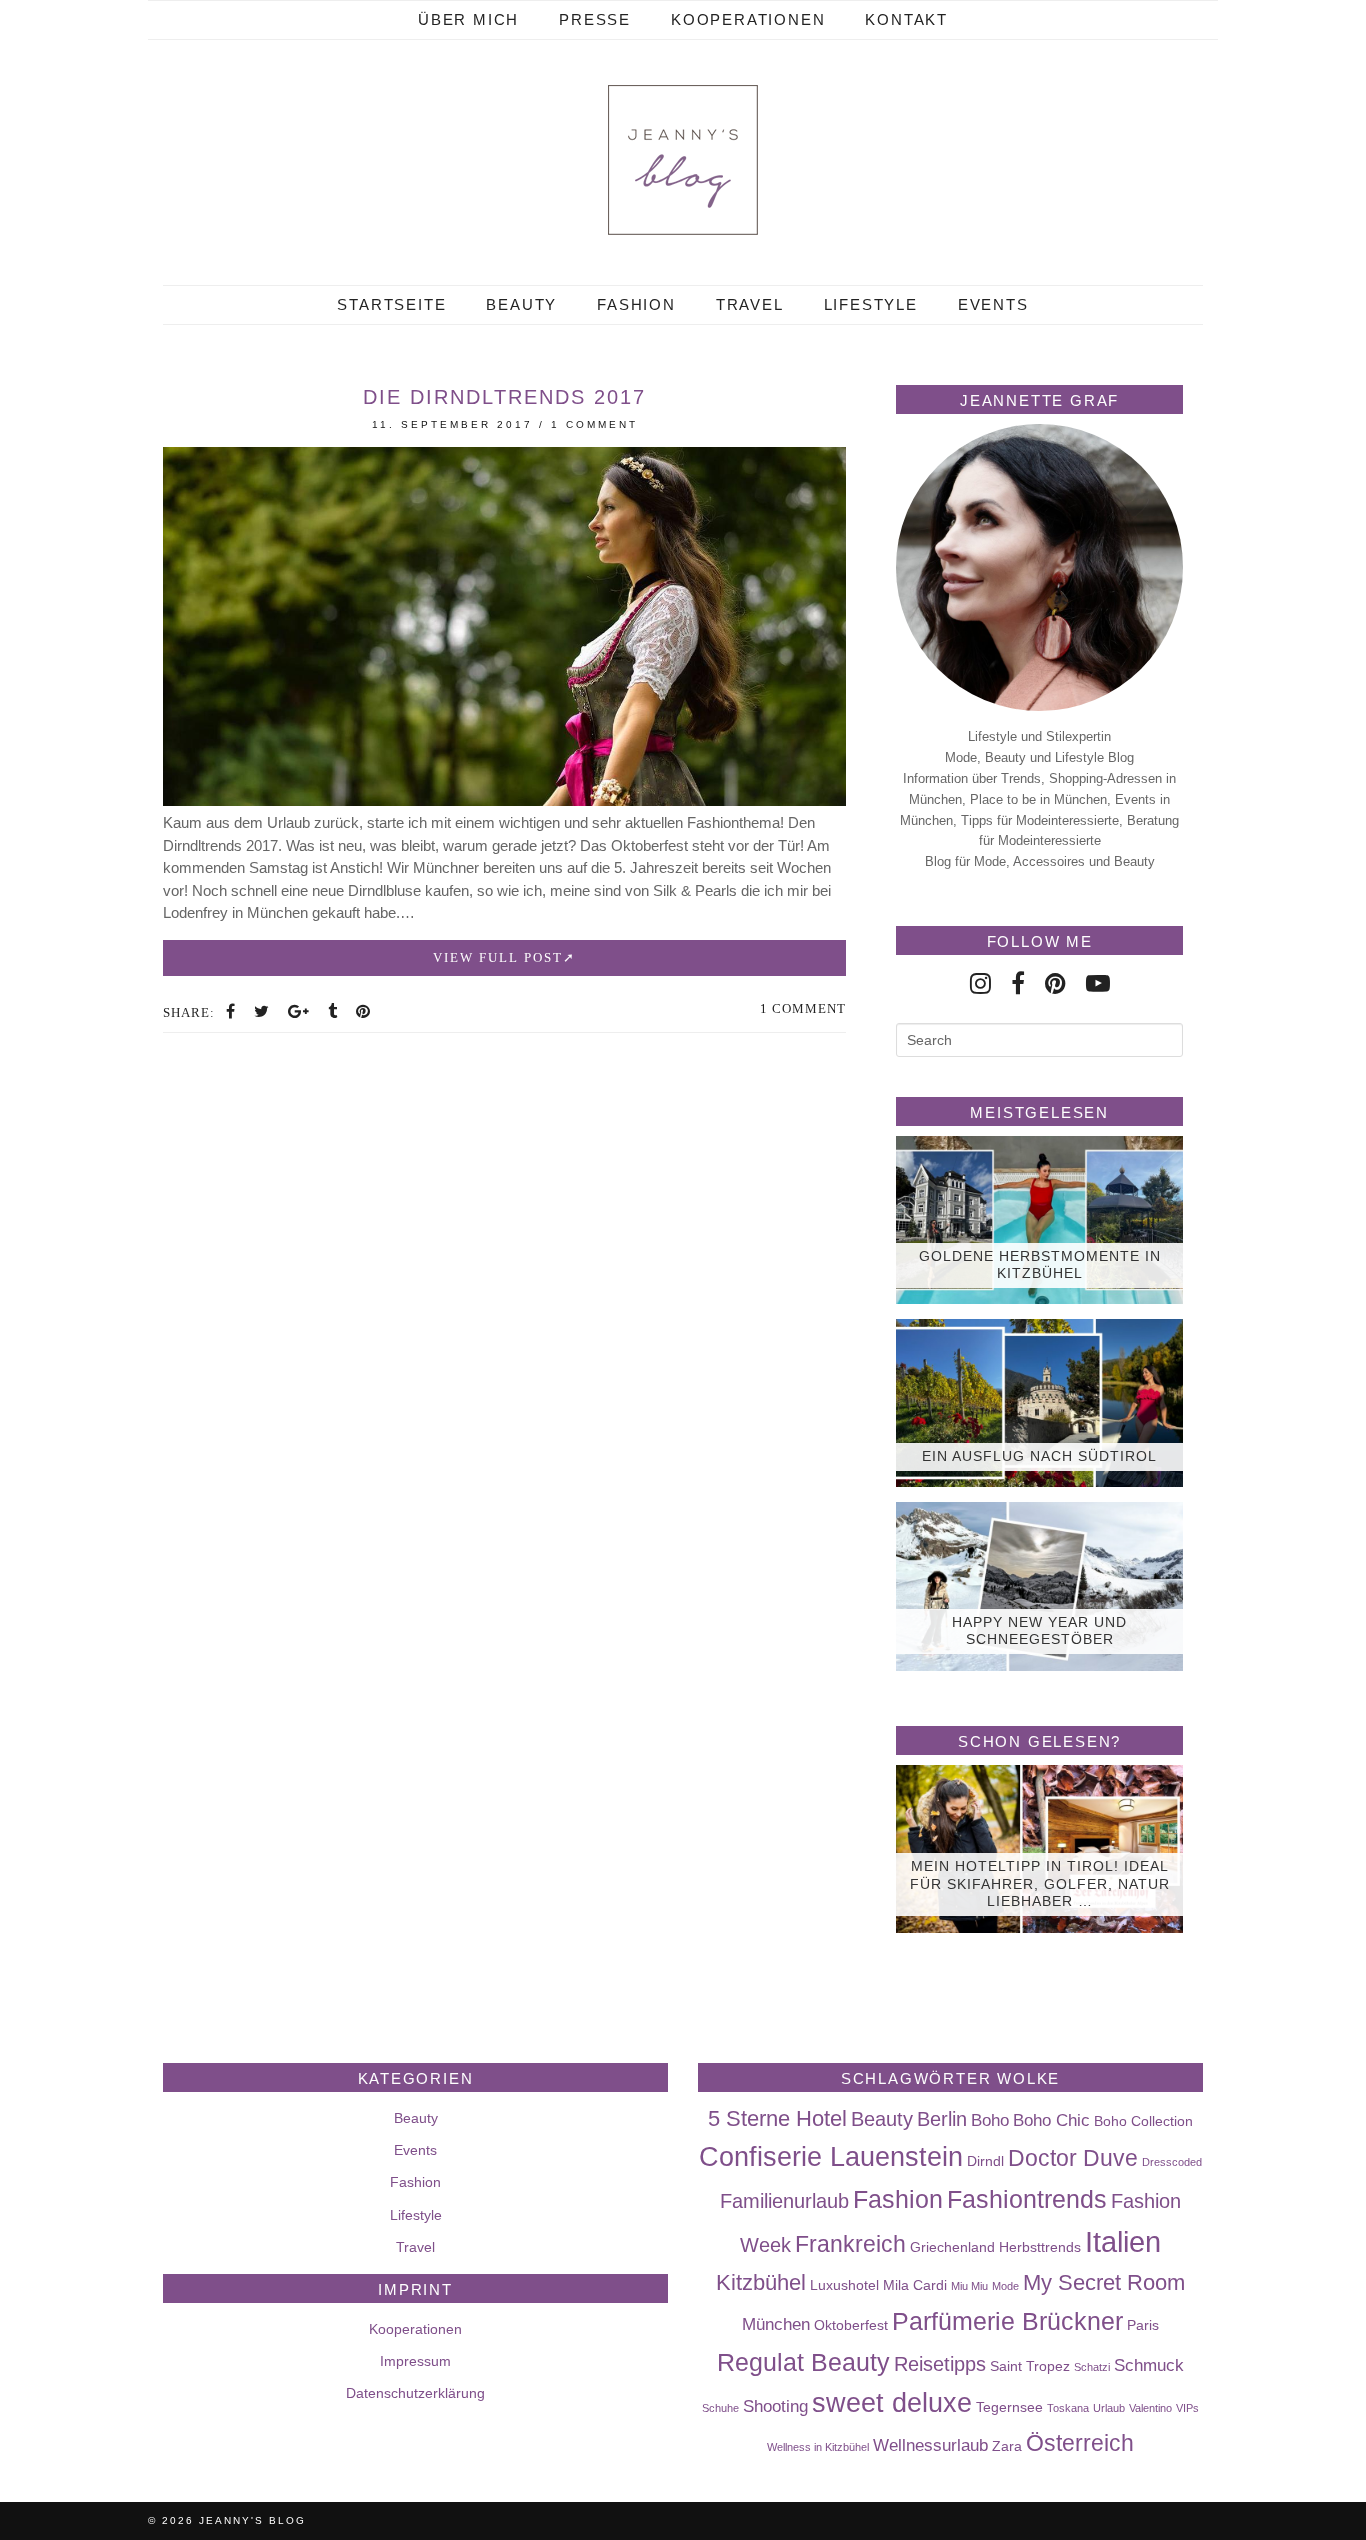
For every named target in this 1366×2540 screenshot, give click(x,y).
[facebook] (1018, 983)
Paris (1143, 2325)
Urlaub (1109, 2408)
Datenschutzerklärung (415, 2393)
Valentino (1150, 2408)
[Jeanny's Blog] (683, 160)
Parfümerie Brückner (1007, 2321)
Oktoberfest (851, 2325)
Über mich (468, 19)
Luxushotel (844, 2285)
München (776, 2324)
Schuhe (720, 2408)
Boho (990, 2120)
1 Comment (594, 424)
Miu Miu (969, 2286)
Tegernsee (1009, 2407)
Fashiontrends (1027, 2199)
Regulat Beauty (803, 2362)
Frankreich (850, 2244)
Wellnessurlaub (930, 2445)
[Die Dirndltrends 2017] (504, 800)
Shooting (775, 2406)
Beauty (521, 304)
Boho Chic (1051, 2120)
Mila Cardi (915, 2285)
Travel (750, 304)
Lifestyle (871, 304)
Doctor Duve (1073, 2158)
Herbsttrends (1040, 2247)
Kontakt (906, 19)
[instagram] (980, 983)
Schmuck (1149, 2365)
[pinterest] (1055, 983)
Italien (1123, 2241)
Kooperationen (748, 19)
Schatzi (1092, 2367)
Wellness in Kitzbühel (818, 2447)
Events (993, 304)
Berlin (942, 2119)
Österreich (1080, 2443)
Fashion (636, 304)
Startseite (391, 304)
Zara (1007, 2446)
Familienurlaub (784, 2201)
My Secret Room (1104, 2282)
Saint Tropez (1030, 2366)
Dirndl (985, 2161)
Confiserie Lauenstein (831, 2157)
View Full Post (498, 957)
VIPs (1187, 2408)
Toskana (1068, 2408)
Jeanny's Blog (252, 2520)
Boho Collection (1143, 2121)
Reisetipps (940, 2364)
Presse (595, 19)
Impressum (415, 2361)
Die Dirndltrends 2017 (504, 397)
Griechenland (952, 2247)
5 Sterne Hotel (777, 2118)
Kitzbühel (761, 2282)
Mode (1005, 2286)
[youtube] (1098, 983)
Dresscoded (1172, 2162)
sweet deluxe (892, 2403)
